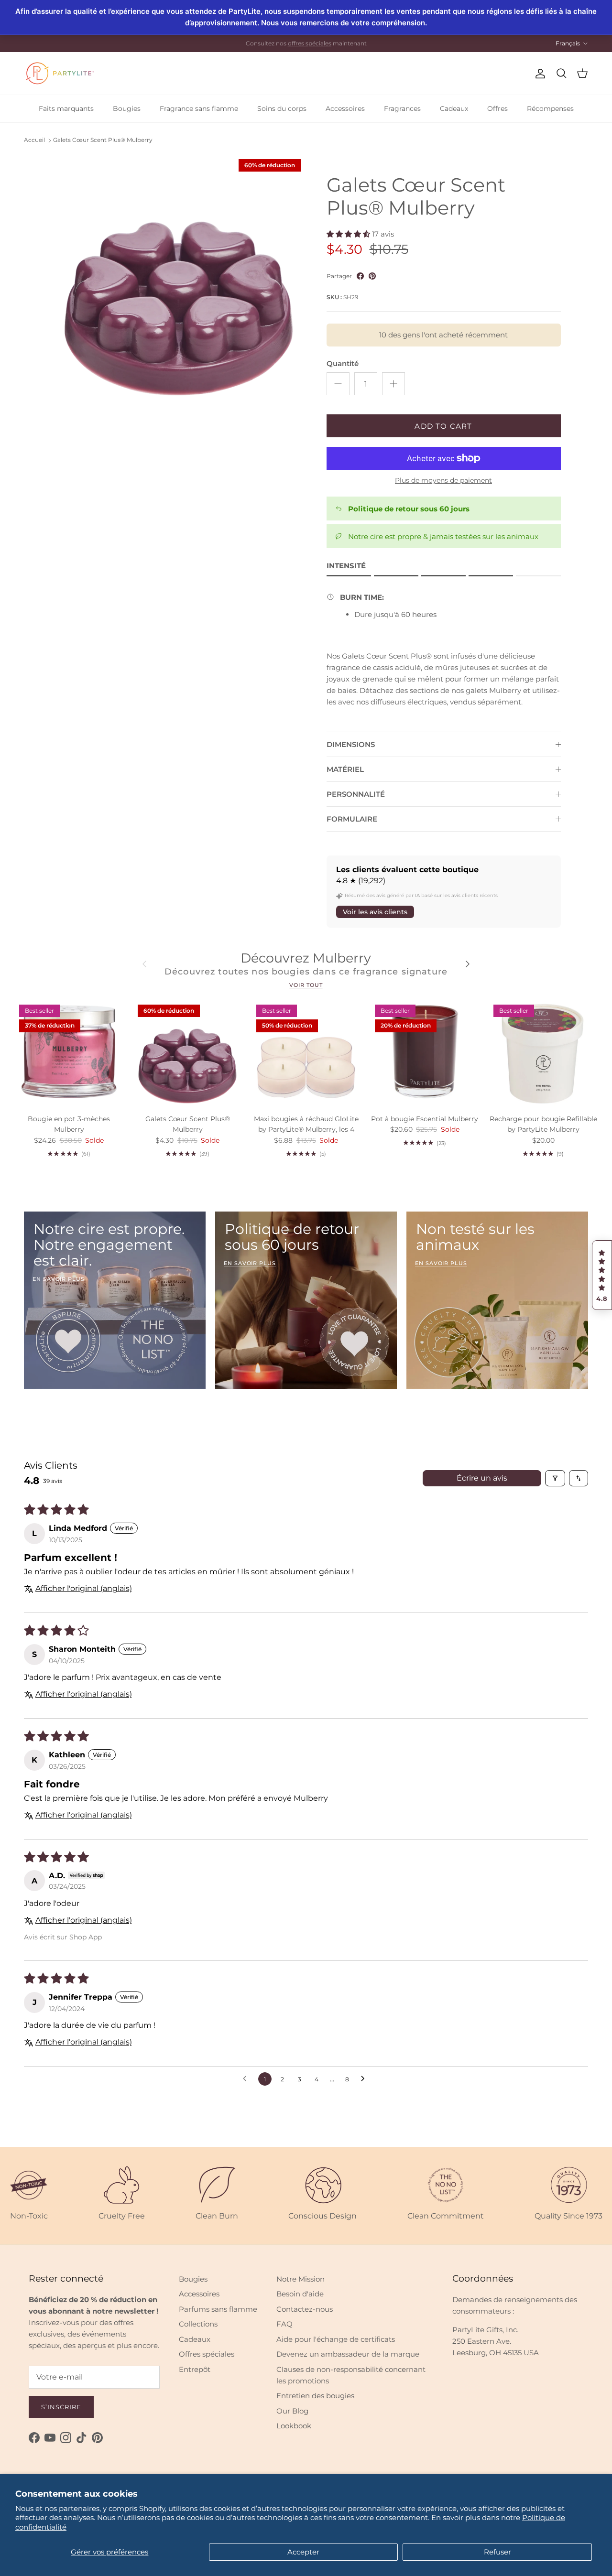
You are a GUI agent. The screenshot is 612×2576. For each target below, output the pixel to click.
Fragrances (402, 108)
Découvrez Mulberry (306, 958)
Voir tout (306, 985)
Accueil (34, 140)
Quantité (343, 363)
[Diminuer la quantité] (338, 384)
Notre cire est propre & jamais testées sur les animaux (443, 536)
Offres (497, 108)
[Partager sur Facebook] (360, 276)
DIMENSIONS (351, 744)
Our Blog (292, 2411)
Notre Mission (301, 2279)
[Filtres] (555, 1478)
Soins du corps (282, 108)
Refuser (497, 2552)
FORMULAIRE (352, 819)
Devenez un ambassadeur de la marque (348, 2354)
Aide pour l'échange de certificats (336, 2339)
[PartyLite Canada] (60, 73)
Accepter (303, 2552)
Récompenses (550, 108)
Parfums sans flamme (218, 2309)
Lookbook (294, 2426)
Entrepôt (195, 2369)
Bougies (127, 108)
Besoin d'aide (300, 2294)
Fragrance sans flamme (199, 108)
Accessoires (345, 108)
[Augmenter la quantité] (393, 384)
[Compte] (538, 74)
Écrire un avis (482, 1478)
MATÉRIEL (345, 769)
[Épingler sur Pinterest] (372, 276)
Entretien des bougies (315, 2396)
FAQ (284, 2324)
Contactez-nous (305, 2309)
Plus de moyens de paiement (443, 481)
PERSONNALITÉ (356, 794)
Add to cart (443, 426)
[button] (602, 1275)
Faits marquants (66, 108)
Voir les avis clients (375, 912)
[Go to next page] (365, 2079)
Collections (198, 2324)
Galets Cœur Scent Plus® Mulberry (103, 140)
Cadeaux (454, 108)
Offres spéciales (207, 2354)
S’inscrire (61, 2407)
